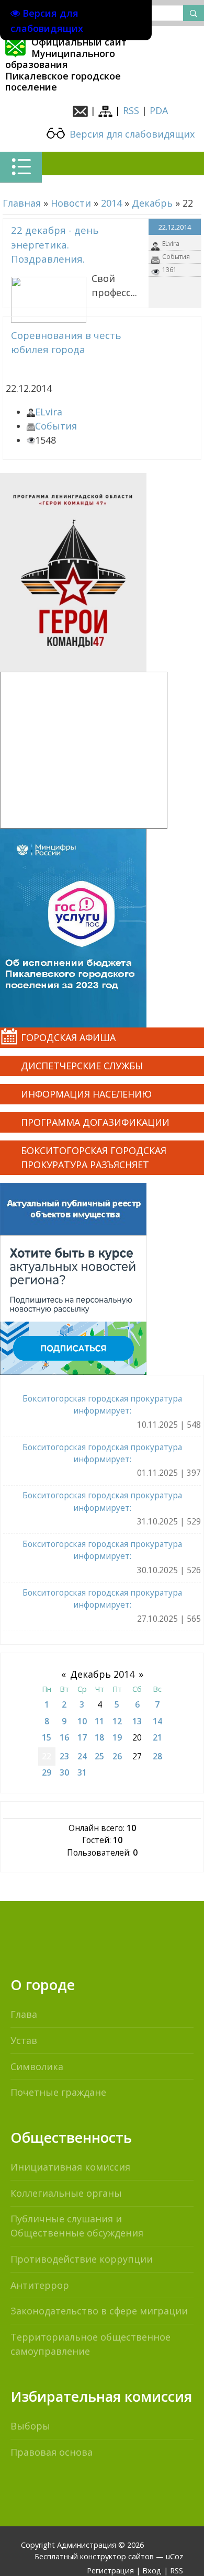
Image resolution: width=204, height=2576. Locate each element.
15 (47, 1737)
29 (47, 1772)
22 (47, 1756)
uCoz (174, 2556)
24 (82, 1756)
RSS (131, 110)
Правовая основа (52, 2452)
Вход (152, 2571)
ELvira (171, 244)
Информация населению (86, 1094)
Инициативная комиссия (70, 2167)
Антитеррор (40, 2285)
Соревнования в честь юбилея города (66, 342)
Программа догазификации (95, 1122)
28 (157, 1756)
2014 (111, 203)
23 (64, 1756)
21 (157, 1737)
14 (157, 1721)
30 (64, 1772)
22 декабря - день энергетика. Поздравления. (55, 244)
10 (82, 1721)
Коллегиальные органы (66, 2193)
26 (117, 1756)
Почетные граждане (58, 2092)
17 (82, 1737)
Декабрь (152, 203)
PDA (159, 110)
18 (99, 1737)
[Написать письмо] (80, 110)
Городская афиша (68, 1037)
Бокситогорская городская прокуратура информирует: (102, 1404)
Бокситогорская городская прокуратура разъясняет (94, 1157)
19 (117, 1737)
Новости (71, 203)
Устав (24, 2040)
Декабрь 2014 (102, 1674)
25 (99, 1756)
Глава (24, 2014)
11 (99, 1721)
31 (82, 1772)
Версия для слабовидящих (131, 134)
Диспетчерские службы (82, 1066)
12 (117, 1721)
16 (64, 1737)
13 (137, 1721)
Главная (22, 203)
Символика (37, 2066)
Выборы (30, 2426)
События (176, 257)
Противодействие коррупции (82, 2259)
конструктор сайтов (117, 2556)
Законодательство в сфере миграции (99, 2311)
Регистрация (110, 2571)
